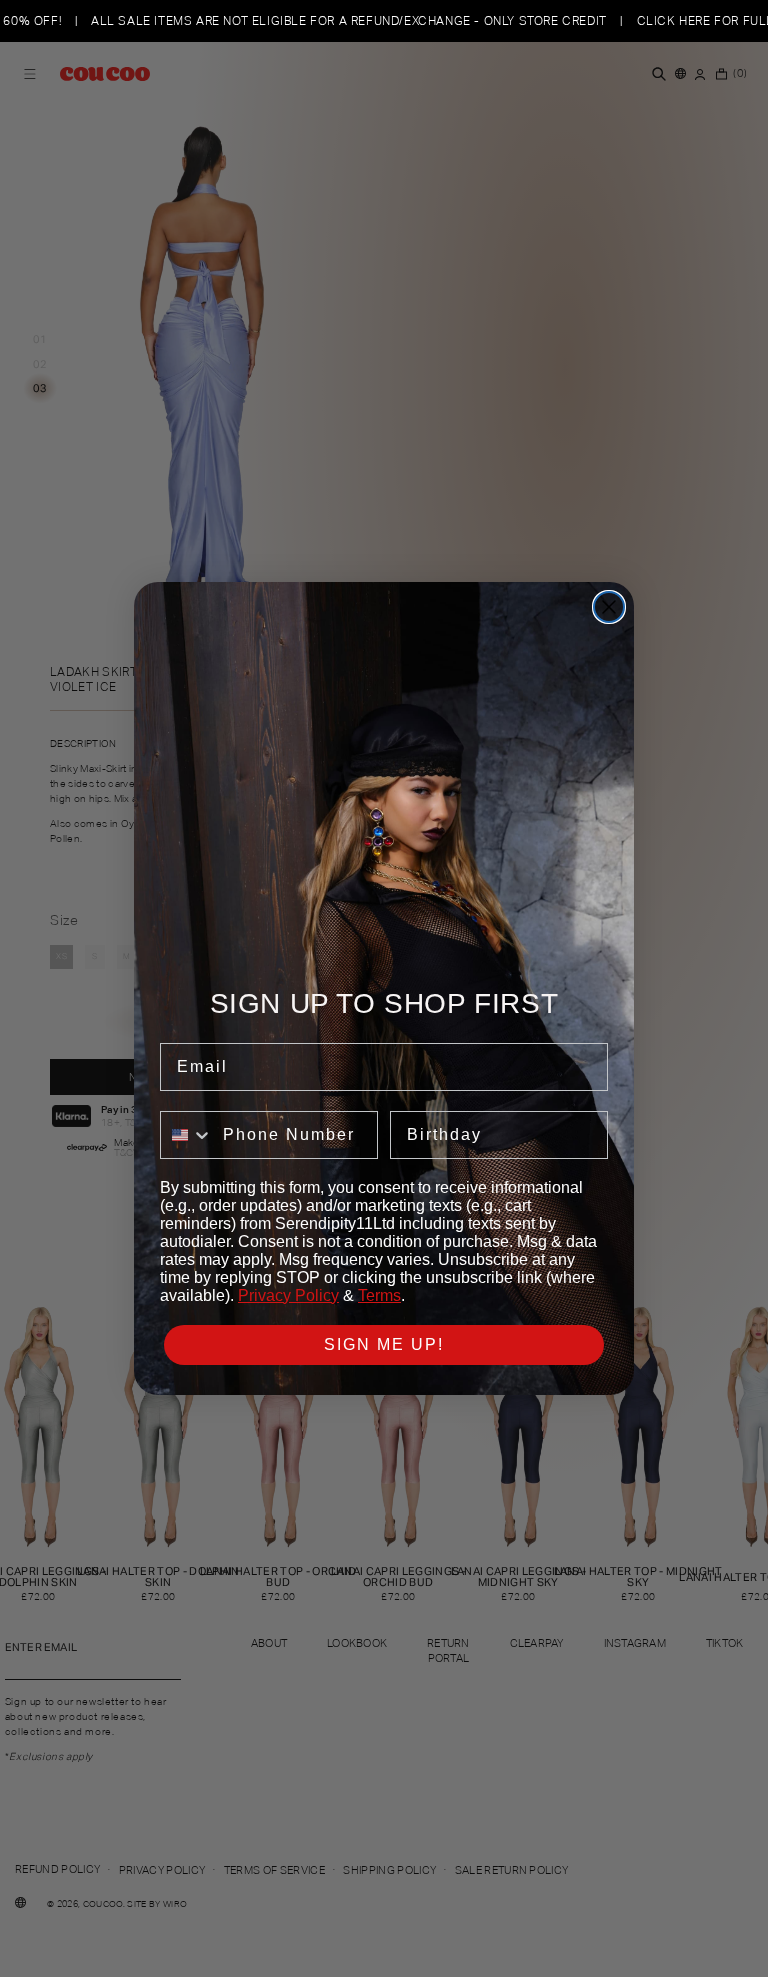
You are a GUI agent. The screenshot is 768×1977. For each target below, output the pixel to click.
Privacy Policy (288, 1295)
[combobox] (187, 1135)
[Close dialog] (609, 607)
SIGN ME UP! (384, 1344)
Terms (379, 1295)
